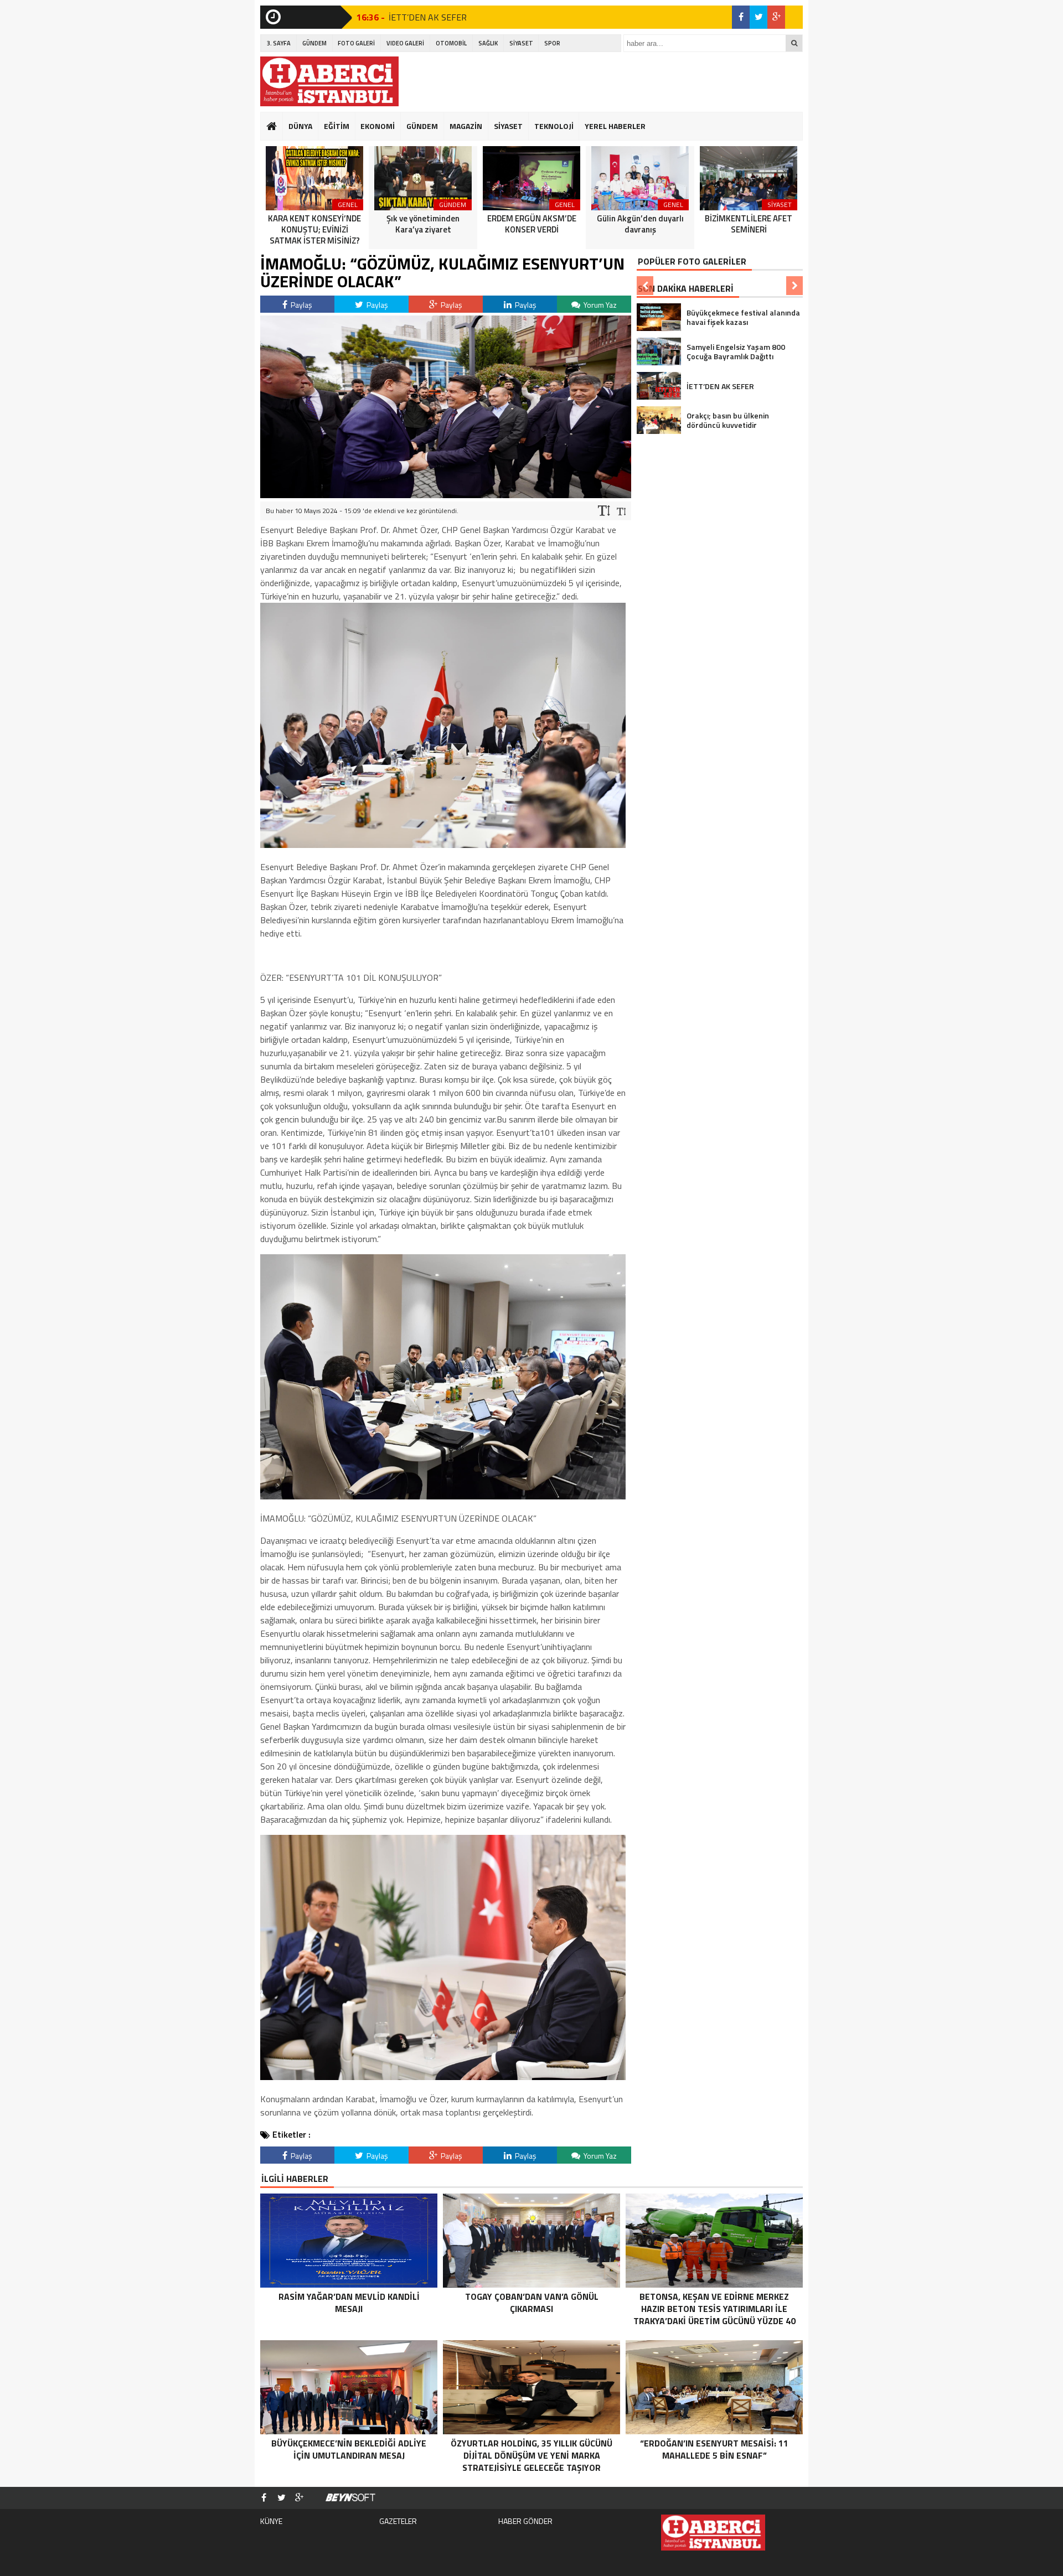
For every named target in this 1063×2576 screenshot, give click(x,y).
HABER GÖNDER (525, 2521)
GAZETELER (398, 2521)
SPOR (552, 43)
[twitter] (758, 17)
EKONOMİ (378, 126)
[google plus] (776, 17)
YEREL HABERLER (615, 126)
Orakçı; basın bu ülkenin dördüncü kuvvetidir (468, 17)
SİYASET (521, 43)
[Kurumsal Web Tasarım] (350, 2498)
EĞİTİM (337, 126)
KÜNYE (271, 2521)
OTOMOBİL (451, 43)
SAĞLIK (488, 43)
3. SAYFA (279, 43)
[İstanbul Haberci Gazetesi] (329, 81)
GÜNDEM (314, 43)
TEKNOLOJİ (554, 126)
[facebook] (741, 17)
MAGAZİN (466, 126)
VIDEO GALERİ (405, 43)
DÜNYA (300, 126)
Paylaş (301, 305)
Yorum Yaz (599, 305)
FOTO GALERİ (356, 43)
